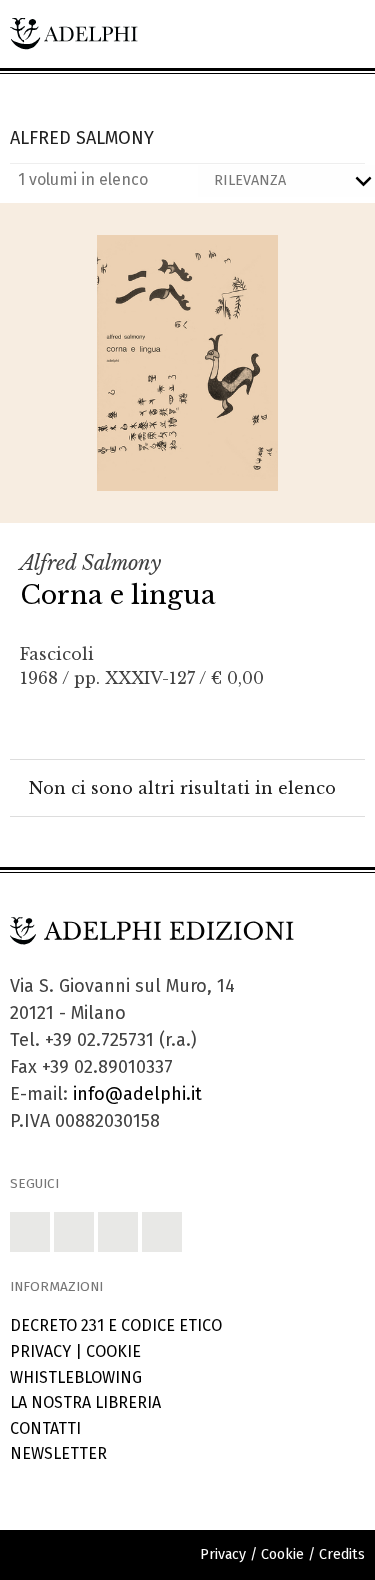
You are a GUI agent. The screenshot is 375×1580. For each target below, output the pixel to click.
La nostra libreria (85, 1402)
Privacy (40, 1351)
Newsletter (58, 1453)
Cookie (113, 1351)
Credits (342, 1554)
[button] (30, 1232)
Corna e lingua (118, 595)
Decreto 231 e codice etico (116, 1325)
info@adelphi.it (137, 1094)
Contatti (45, 1428)
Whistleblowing (76, 1377)
